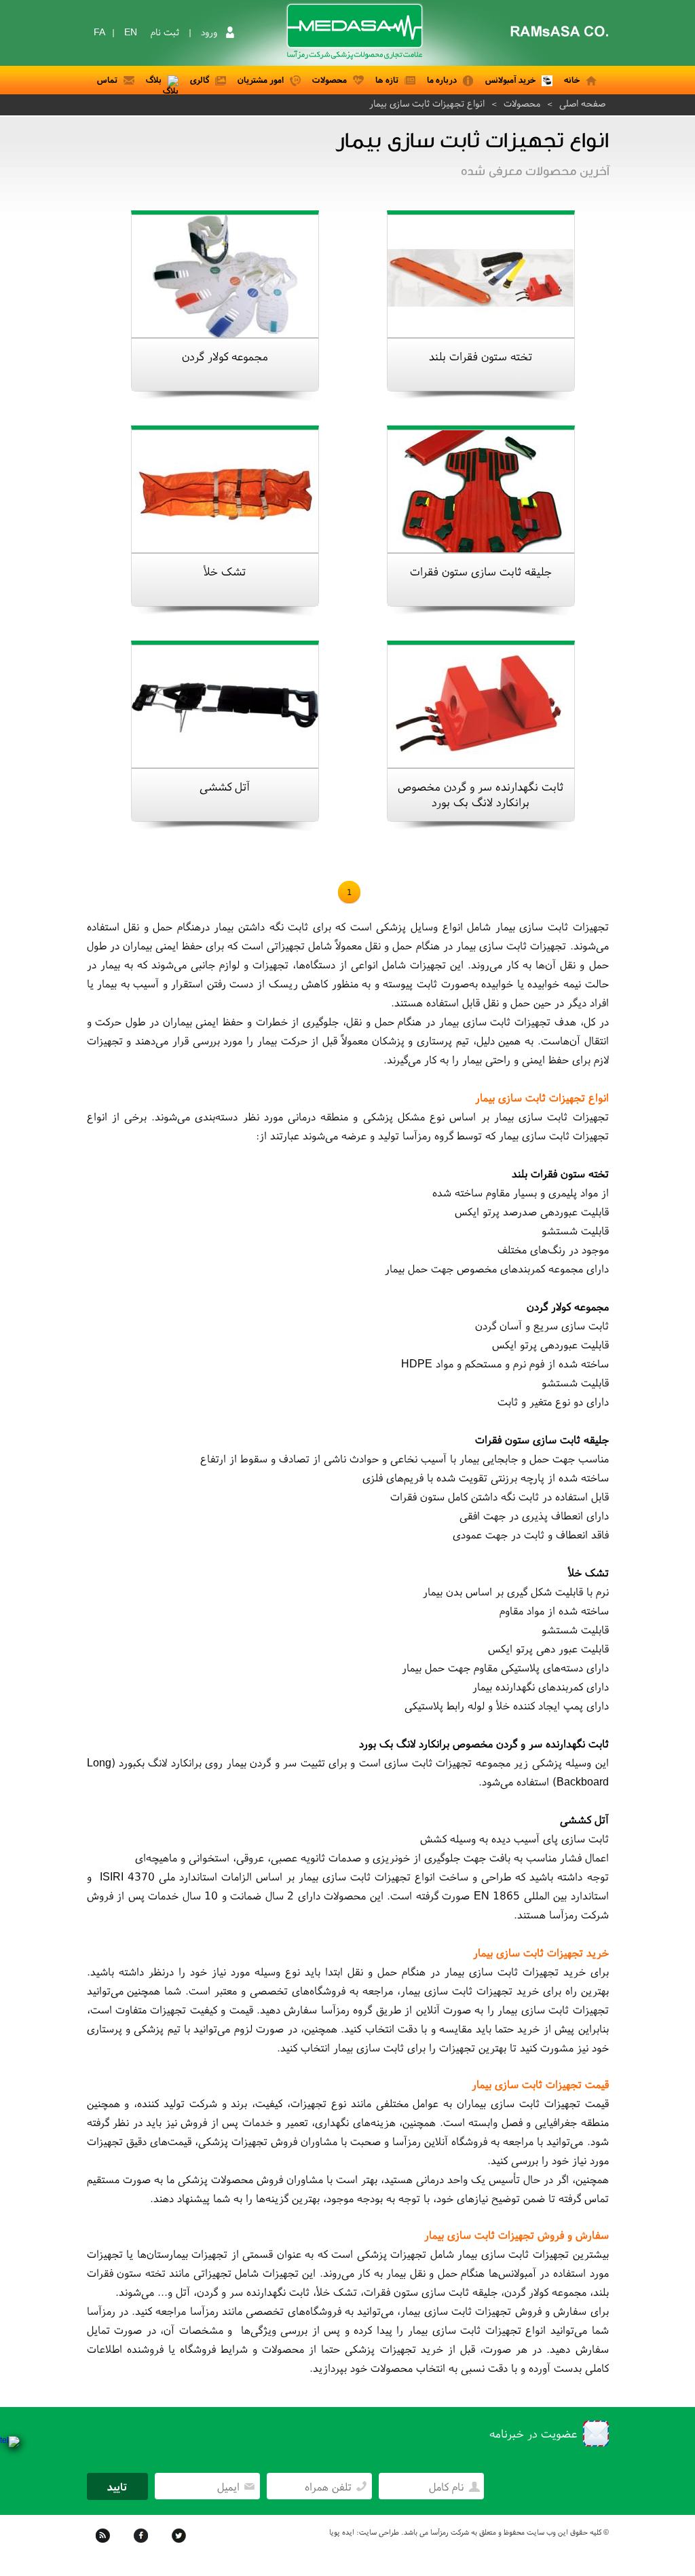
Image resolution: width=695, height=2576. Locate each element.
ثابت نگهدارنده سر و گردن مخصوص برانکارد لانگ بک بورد (481, 794)
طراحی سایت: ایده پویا (364, 2532)
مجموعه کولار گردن (225, 356)
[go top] (664, 2545)
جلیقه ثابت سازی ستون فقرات (481, 571)
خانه (572, 80)
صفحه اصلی (582, 103)
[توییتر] (181, 2545)
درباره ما (442, 80)
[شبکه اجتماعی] (105, 2545)
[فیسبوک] (143, 2545)
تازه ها (387, 80)
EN (131, 32)
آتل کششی (225, 786)
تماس (107, 80)
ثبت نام (165, 32)
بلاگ (154, 80)
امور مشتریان (261, 80)
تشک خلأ (225, 571)
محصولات (330, 80)
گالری (200, 80)
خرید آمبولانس (510, 80)
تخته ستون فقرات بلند (481, 356)
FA (99, 32)
